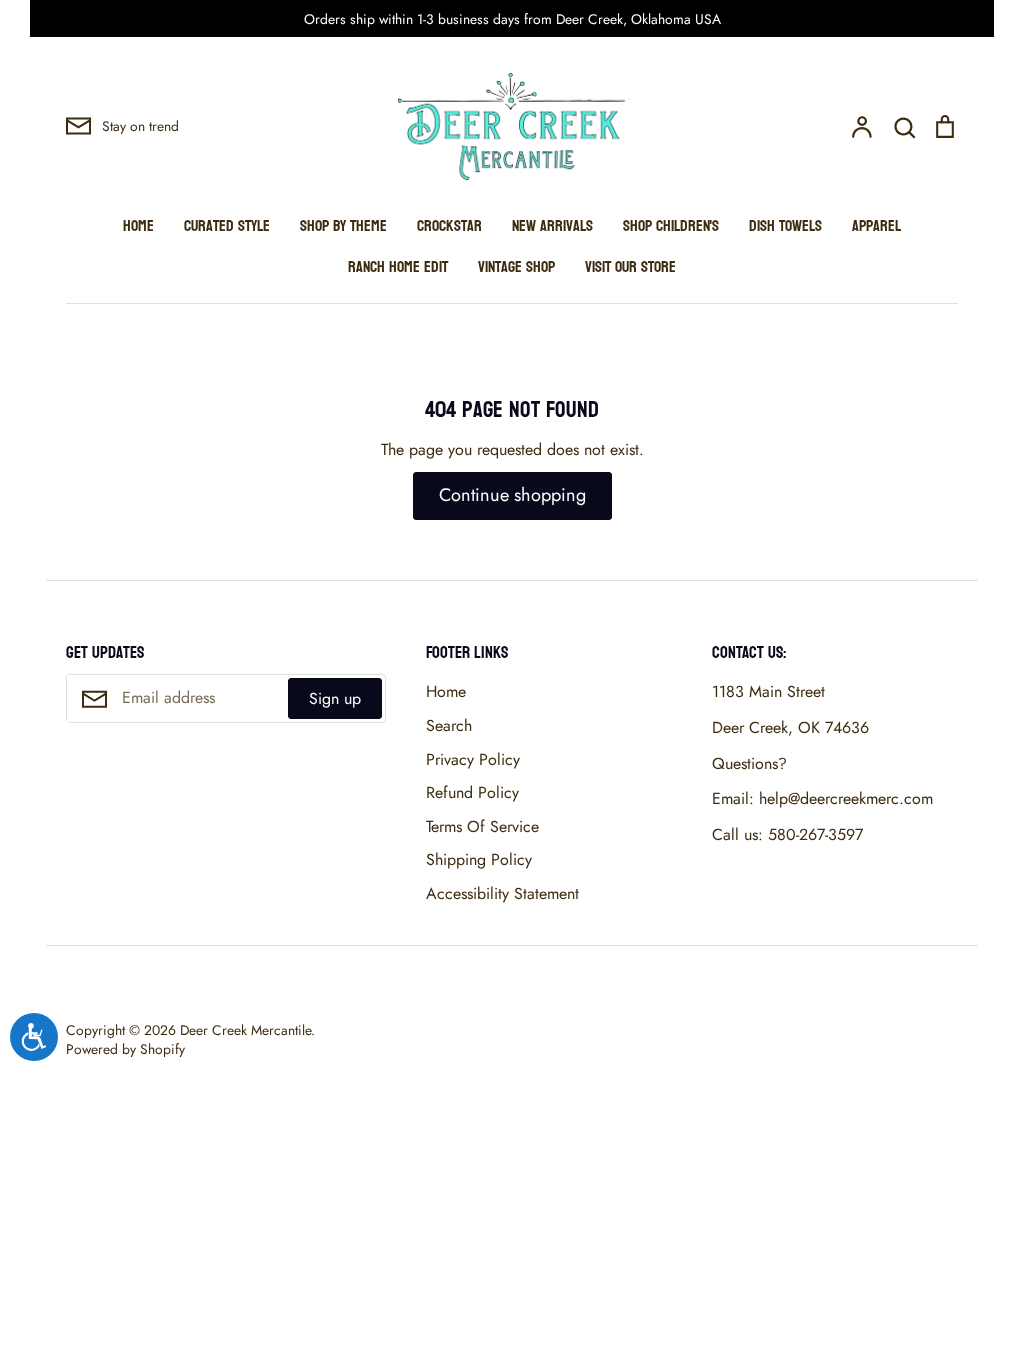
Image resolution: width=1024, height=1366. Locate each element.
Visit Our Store (630, 266)
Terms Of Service (482, 826)
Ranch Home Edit (398, 266)
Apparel (876, 225)
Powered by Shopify (125, 1049)
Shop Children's (671, 225)
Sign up (335, 698)
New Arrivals (552, 225)
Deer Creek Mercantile (245, 1030)
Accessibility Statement (502, 893)
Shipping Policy (479, 859)
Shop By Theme (343, 225)
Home (138, 225)
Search (449, 725)
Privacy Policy (473, 759)
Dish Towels (785, 225)
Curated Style (227, 225)
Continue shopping (512, 495)
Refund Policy (472, 792)
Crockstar (449, 225)
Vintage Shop (516, 266)
